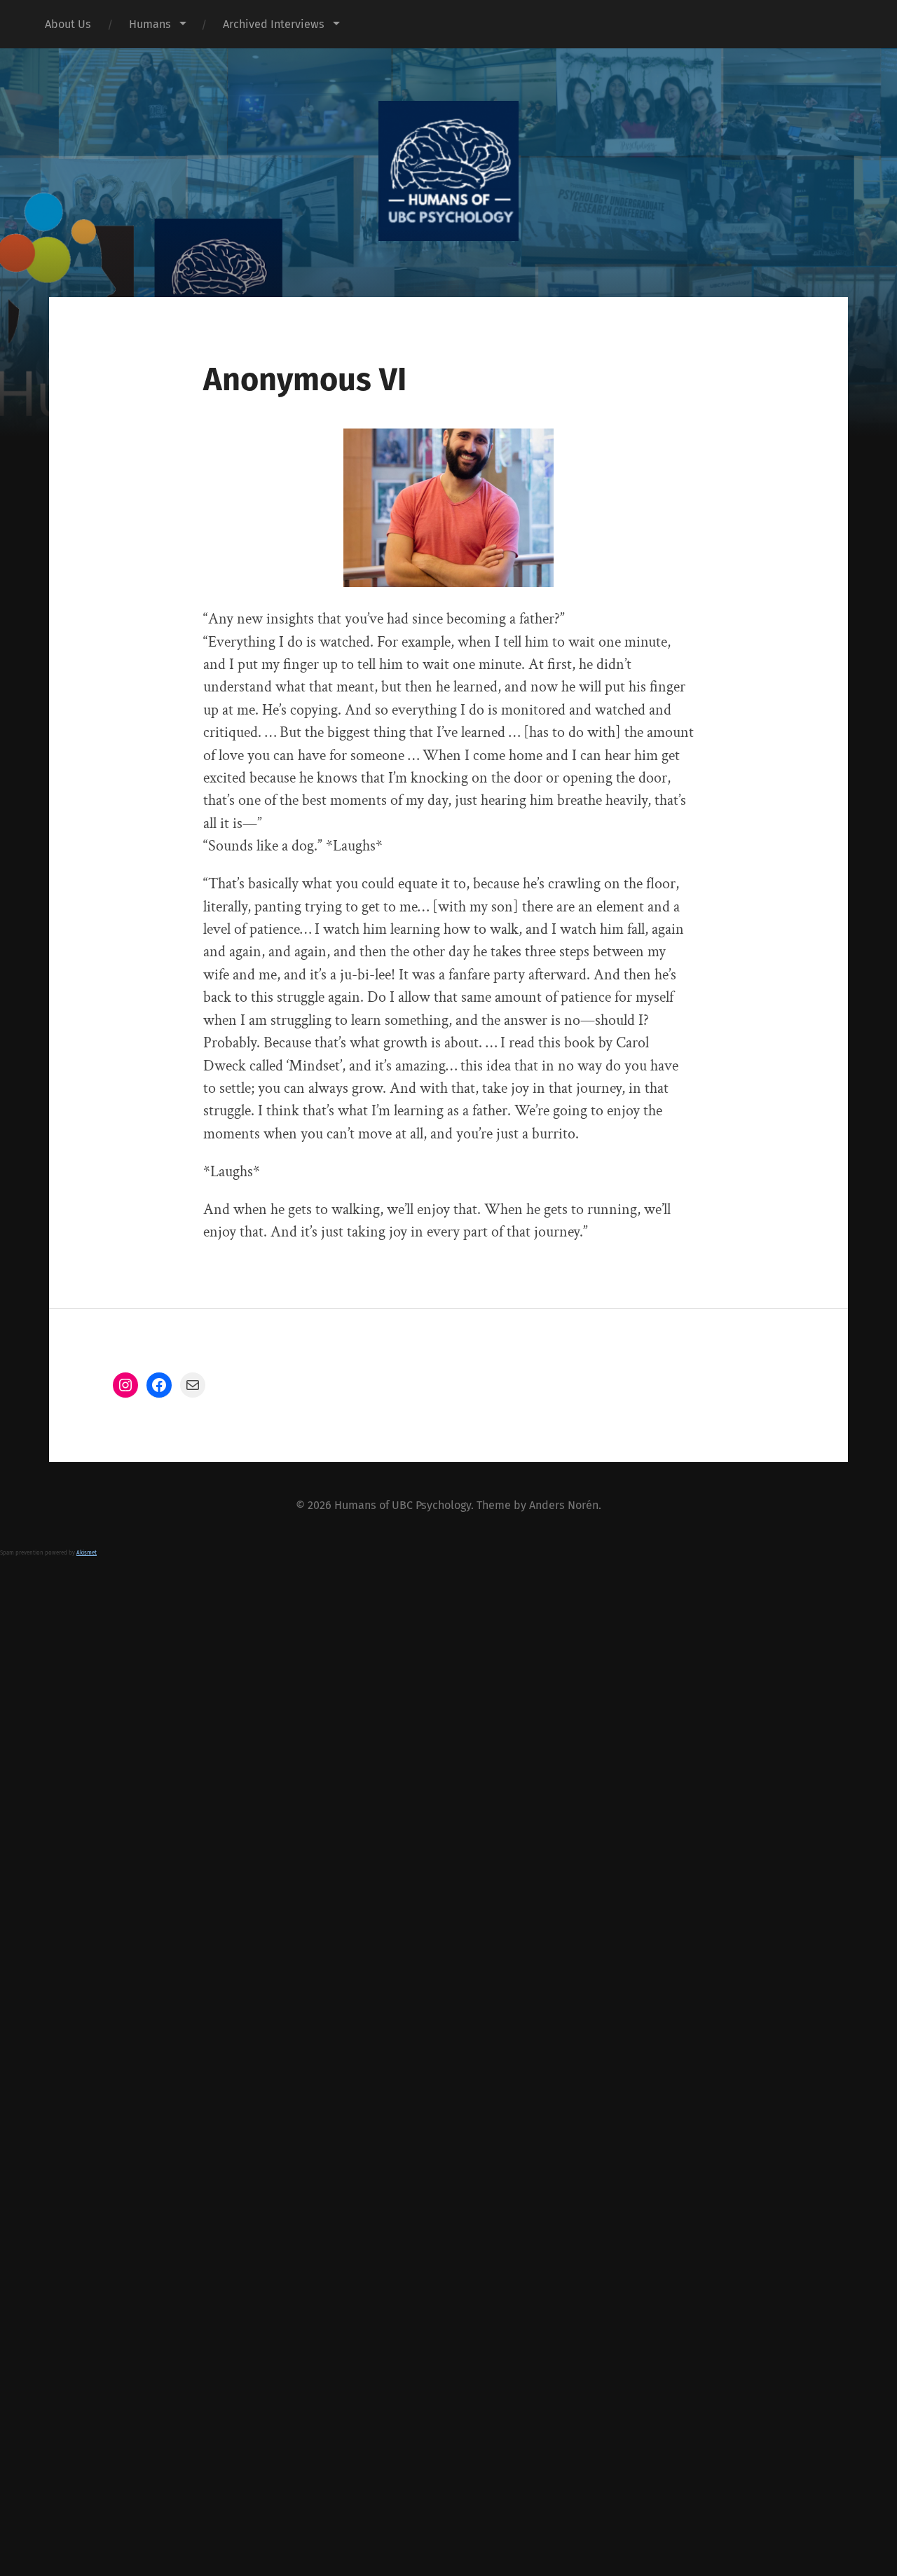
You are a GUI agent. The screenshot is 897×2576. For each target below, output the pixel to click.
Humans (150, 24)
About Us (68, 24)
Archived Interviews (274, 24)
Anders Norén (564, 1505)
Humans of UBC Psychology (403, 1505)
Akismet (87, 1553)
